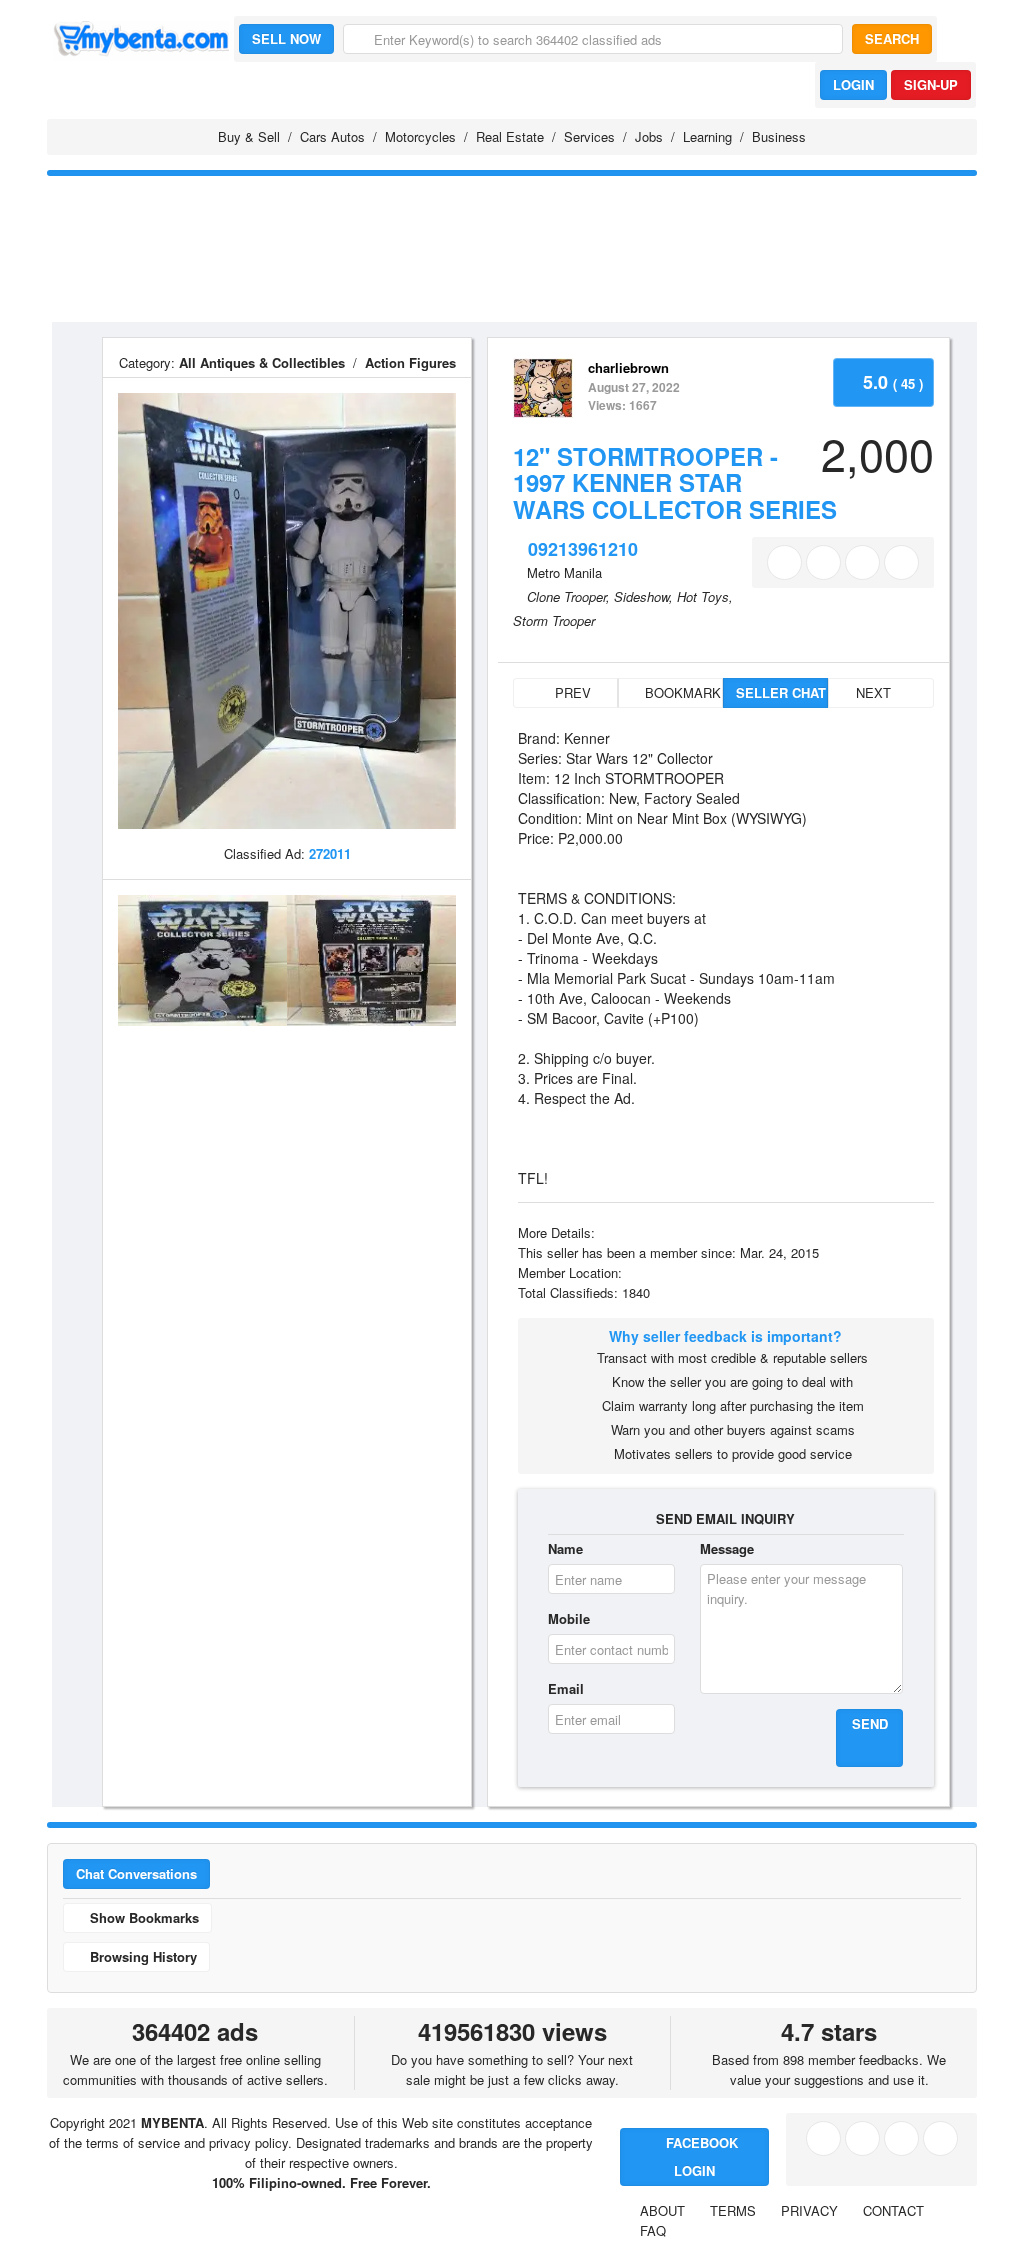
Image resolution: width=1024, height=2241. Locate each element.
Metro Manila (564, 572)
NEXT (875, 692)
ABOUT (662, 2210)
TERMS (733, 2210)
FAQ (653, 2230)
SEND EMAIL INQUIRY (725, 1518)
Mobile (569, 1618)
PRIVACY (809, 2210)
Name (565, 1548)
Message (727, 1548)
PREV (571, 692)
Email (566, 1688)
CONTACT (893, 2210)
